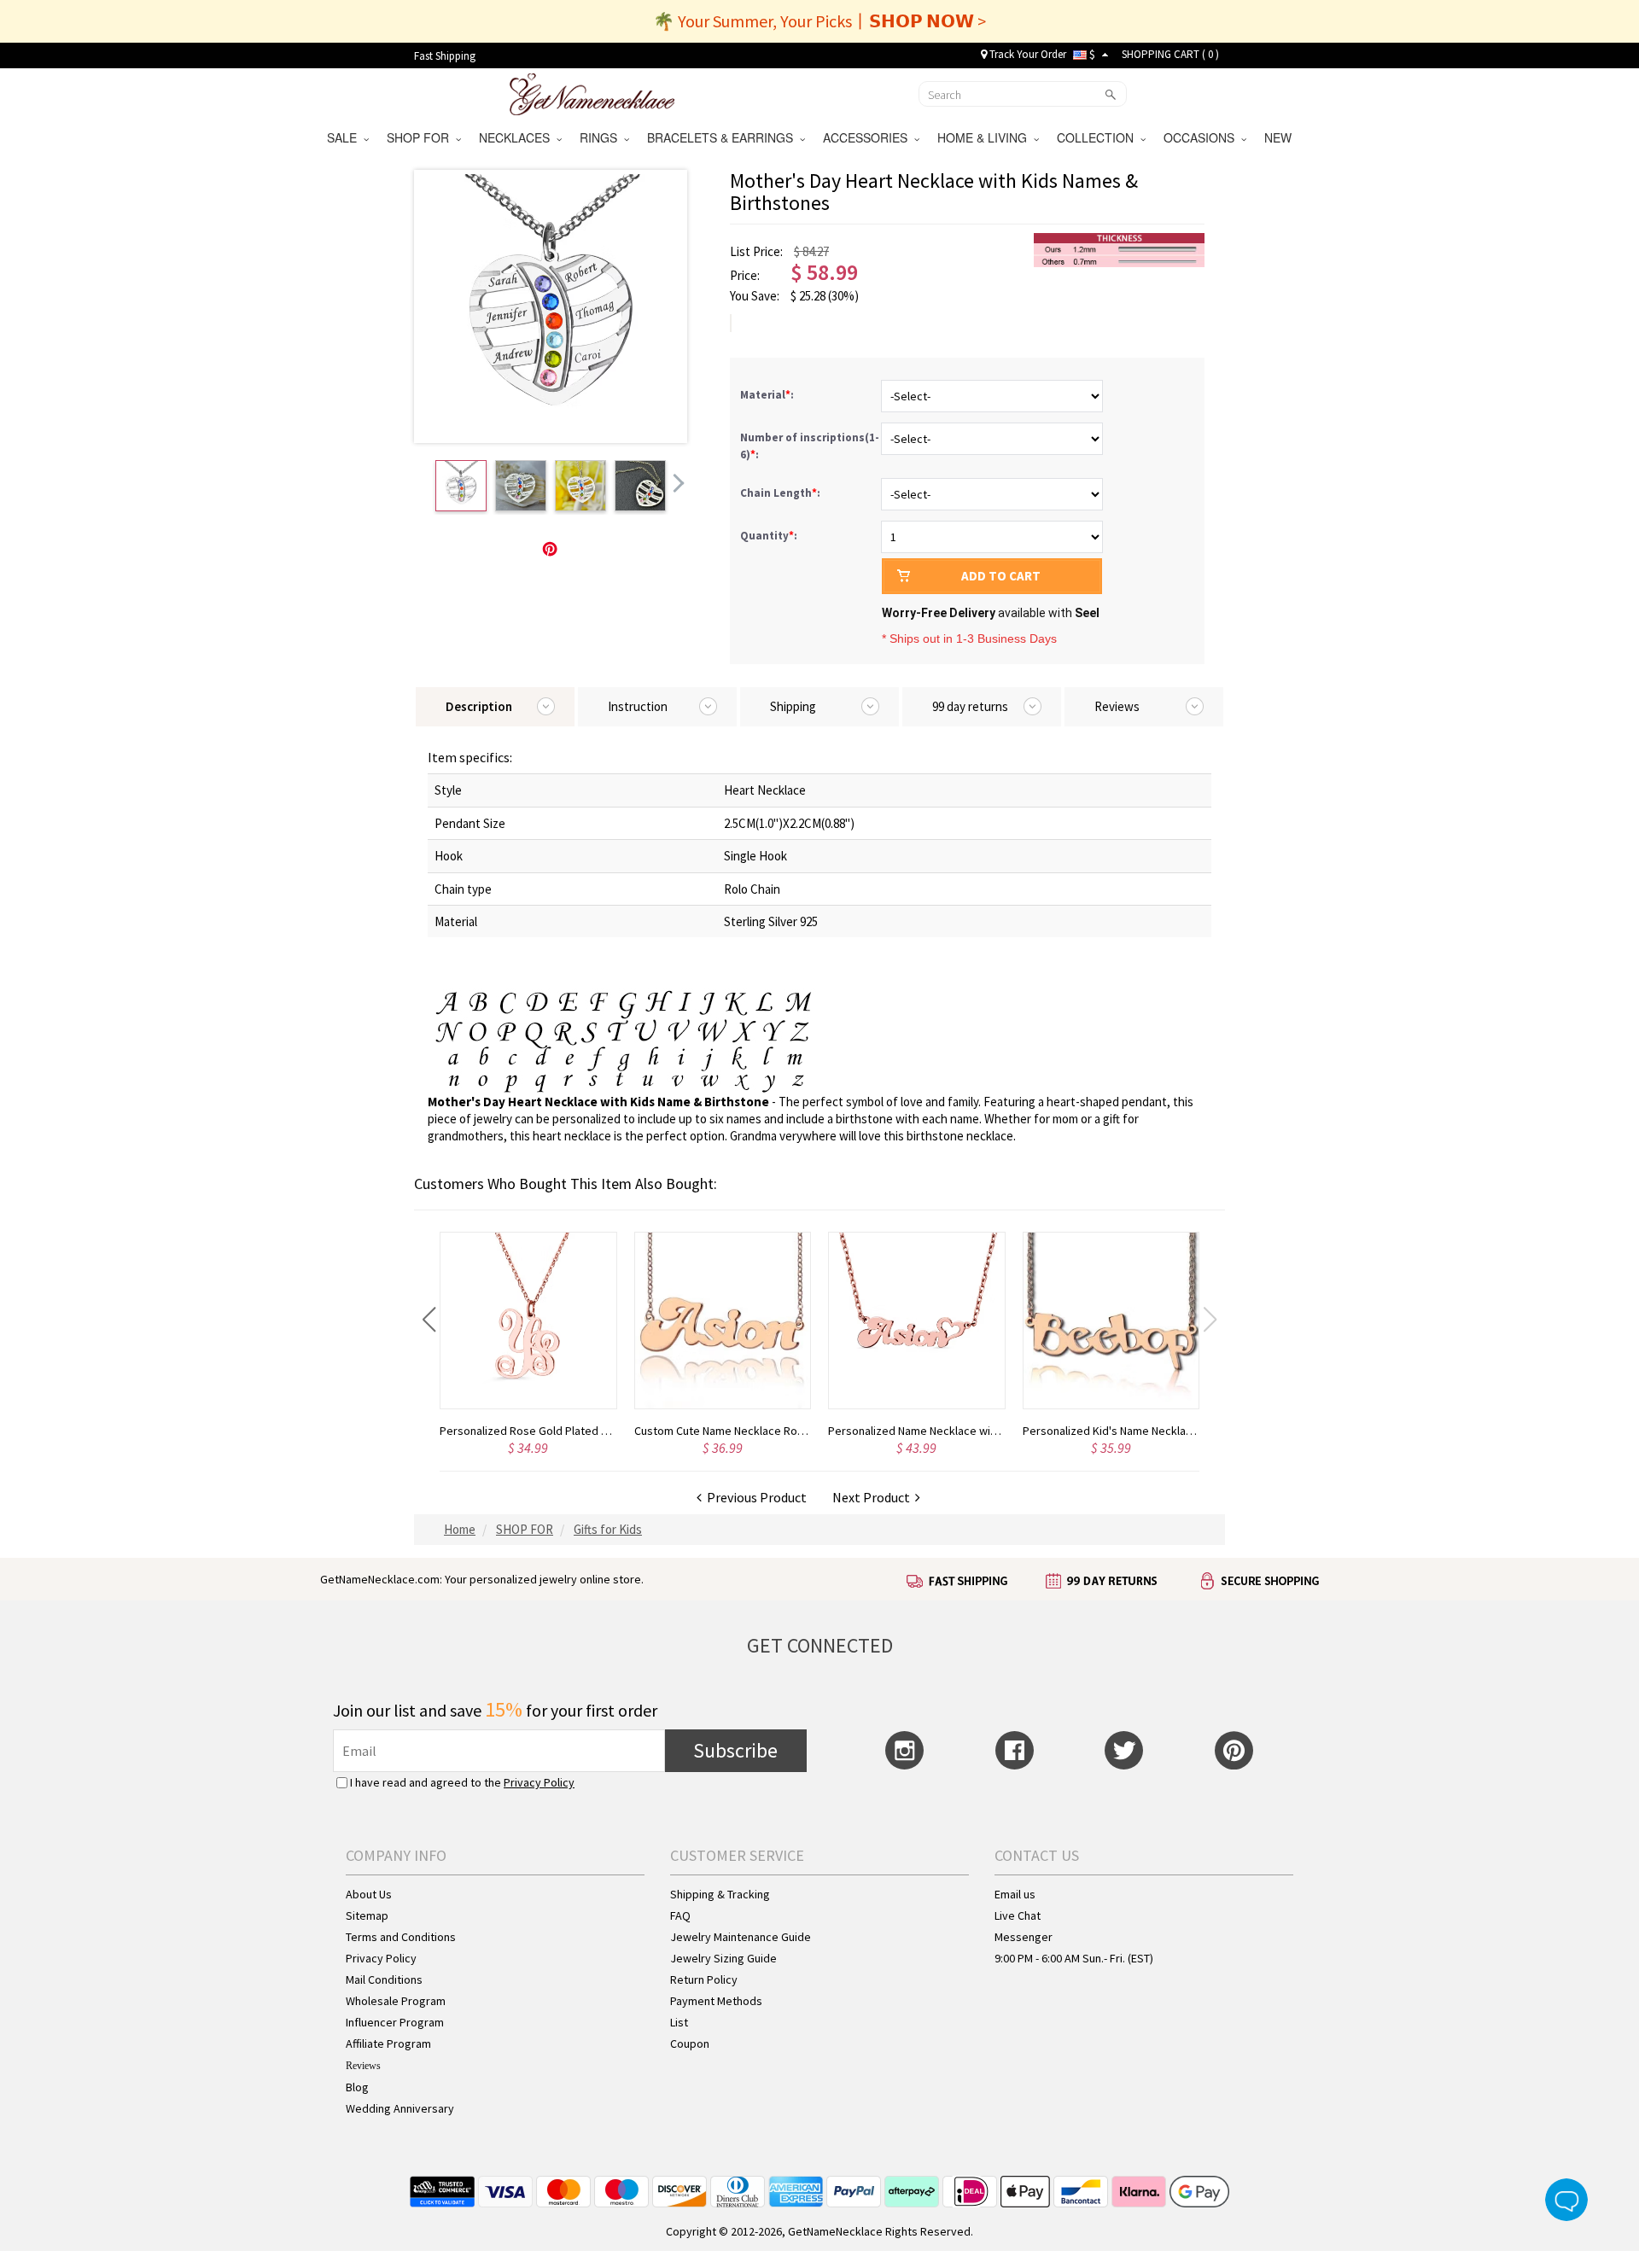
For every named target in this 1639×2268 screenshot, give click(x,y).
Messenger (1024, 1937)
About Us (369, 1894)
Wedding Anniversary (400, 2108)
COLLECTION (1099, 137)
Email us (1015, 1894)
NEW (1280, 137)
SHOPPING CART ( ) (1170, 54)
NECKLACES (518, 137)
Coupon (690, 2044)
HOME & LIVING (986, 137)
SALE (345, 137)
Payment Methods (716, 2001)
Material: (768, 395)
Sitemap (367, 1915)
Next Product (874, 1497)
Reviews (363, 2066)
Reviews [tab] (1117, 706)
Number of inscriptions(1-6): (810, 446)
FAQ (680, 1915)
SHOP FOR (421, 137)
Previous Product (754, 1497)
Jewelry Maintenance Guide (741, 1937)
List (679, 2022)
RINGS (602, 137)
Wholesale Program (396, 2001)
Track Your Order (1027, 54)
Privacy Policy (539, 1782)
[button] (429, 1320)
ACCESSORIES (869, 137)
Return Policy (704, 1979)
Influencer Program (395, 2022)
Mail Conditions (384, 1979)
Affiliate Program (388, 2044)
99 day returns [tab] (970, 706)
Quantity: (769, 536)
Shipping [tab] (793, 706)
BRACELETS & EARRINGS (723, 137)
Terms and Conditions (401, 1937)
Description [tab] (479, 706)
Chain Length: (782, 493)
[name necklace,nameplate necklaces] (592, 92)
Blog (357, 2087)
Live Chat (1018, 1915)
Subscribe (735, 1750)
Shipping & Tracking (720, 1894)
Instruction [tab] (638, 706)
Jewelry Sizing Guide (723, 1958)
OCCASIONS (1202, 137)
